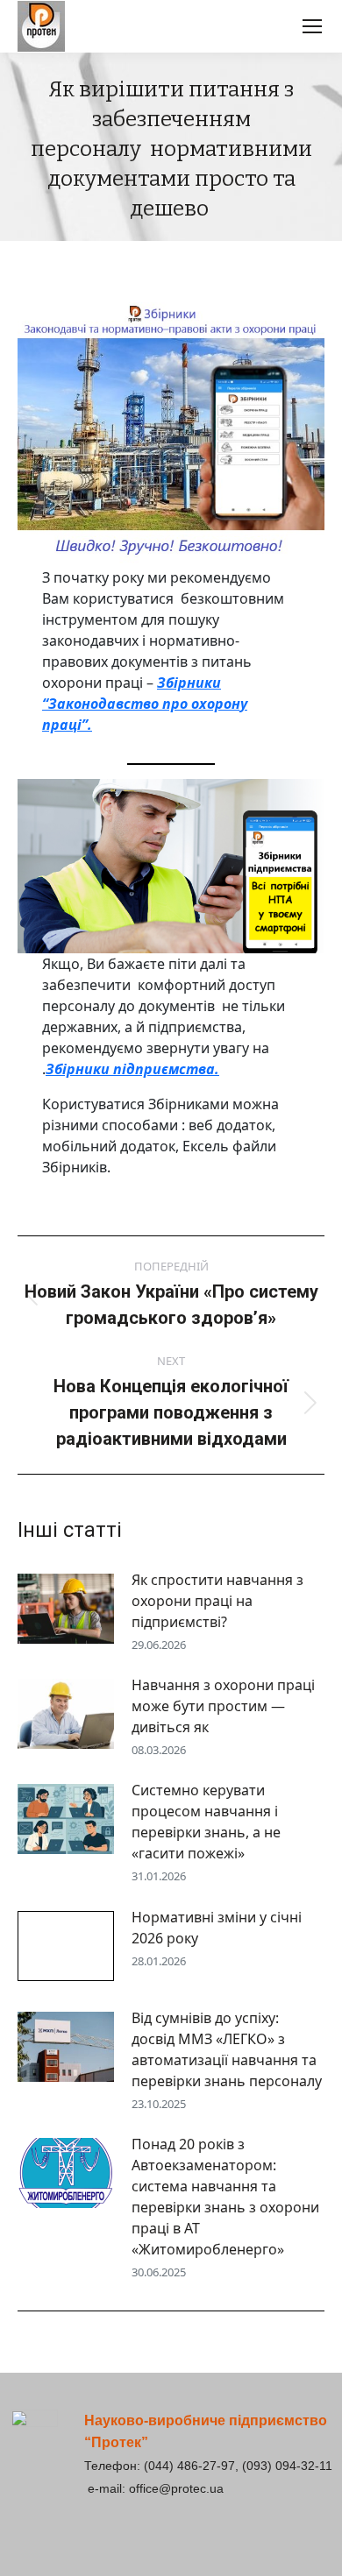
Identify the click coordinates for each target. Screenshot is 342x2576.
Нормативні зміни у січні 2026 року (217, 1928)
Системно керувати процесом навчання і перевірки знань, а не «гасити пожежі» (206, 1822)
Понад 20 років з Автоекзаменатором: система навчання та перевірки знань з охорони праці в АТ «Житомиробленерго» (225, 2197)
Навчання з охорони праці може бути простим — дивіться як (223, 1706)
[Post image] (66, 1609)
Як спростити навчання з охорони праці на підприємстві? (217, 1601)
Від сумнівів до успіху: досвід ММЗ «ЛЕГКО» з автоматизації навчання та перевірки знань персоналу (227, 2049)
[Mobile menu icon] (312, 26)
